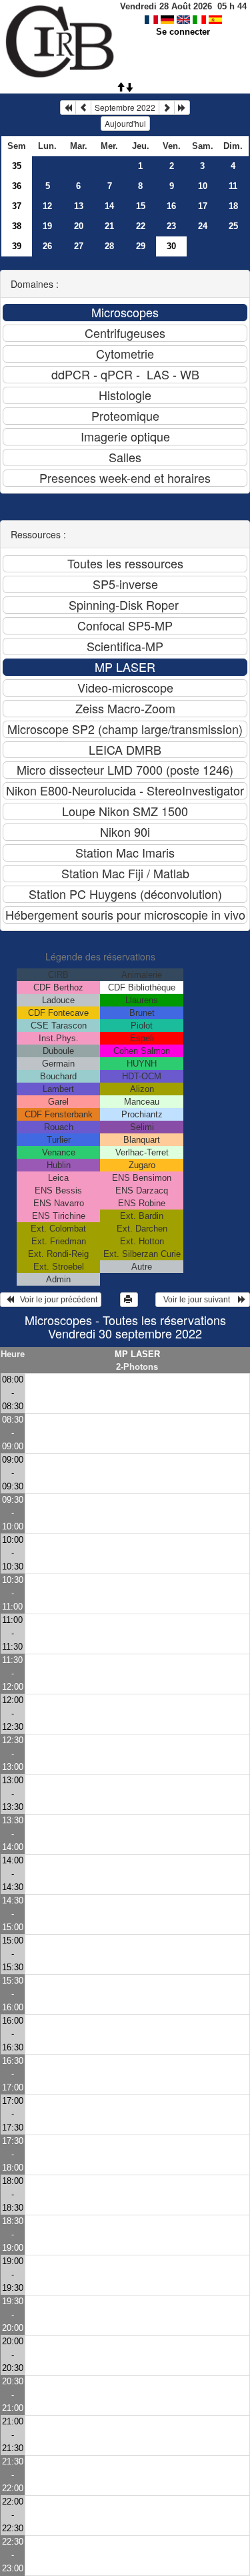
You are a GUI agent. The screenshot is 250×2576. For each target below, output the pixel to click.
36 (17, 186)
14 (109, 206)
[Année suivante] (182, 108)
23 (171, 226)
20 (79, 226)
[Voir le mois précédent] (83, 108)
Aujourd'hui (125, 123)
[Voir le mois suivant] (167, 108)
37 (17, 206)
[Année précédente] (68, 108)
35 (17, 166)
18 (233, 206)
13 (79, 206)
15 (141, 206)
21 (109, 226)
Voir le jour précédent (56, 1300)
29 (141, 246)
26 (47, 246)
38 (17, 226)
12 (47, 206)
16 (171, 206)
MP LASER (137, 1354)
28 (109, 246)
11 (233, 186)
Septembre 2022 (125, 107)
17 (203, 206)
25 (233, 226)
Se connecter (183, 32)
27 (79, 246)
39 (17, 246)
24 (203, 226)
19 (47, 226)
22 (141, 226)
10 (203, 186)
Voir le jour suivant (199, 1300)
